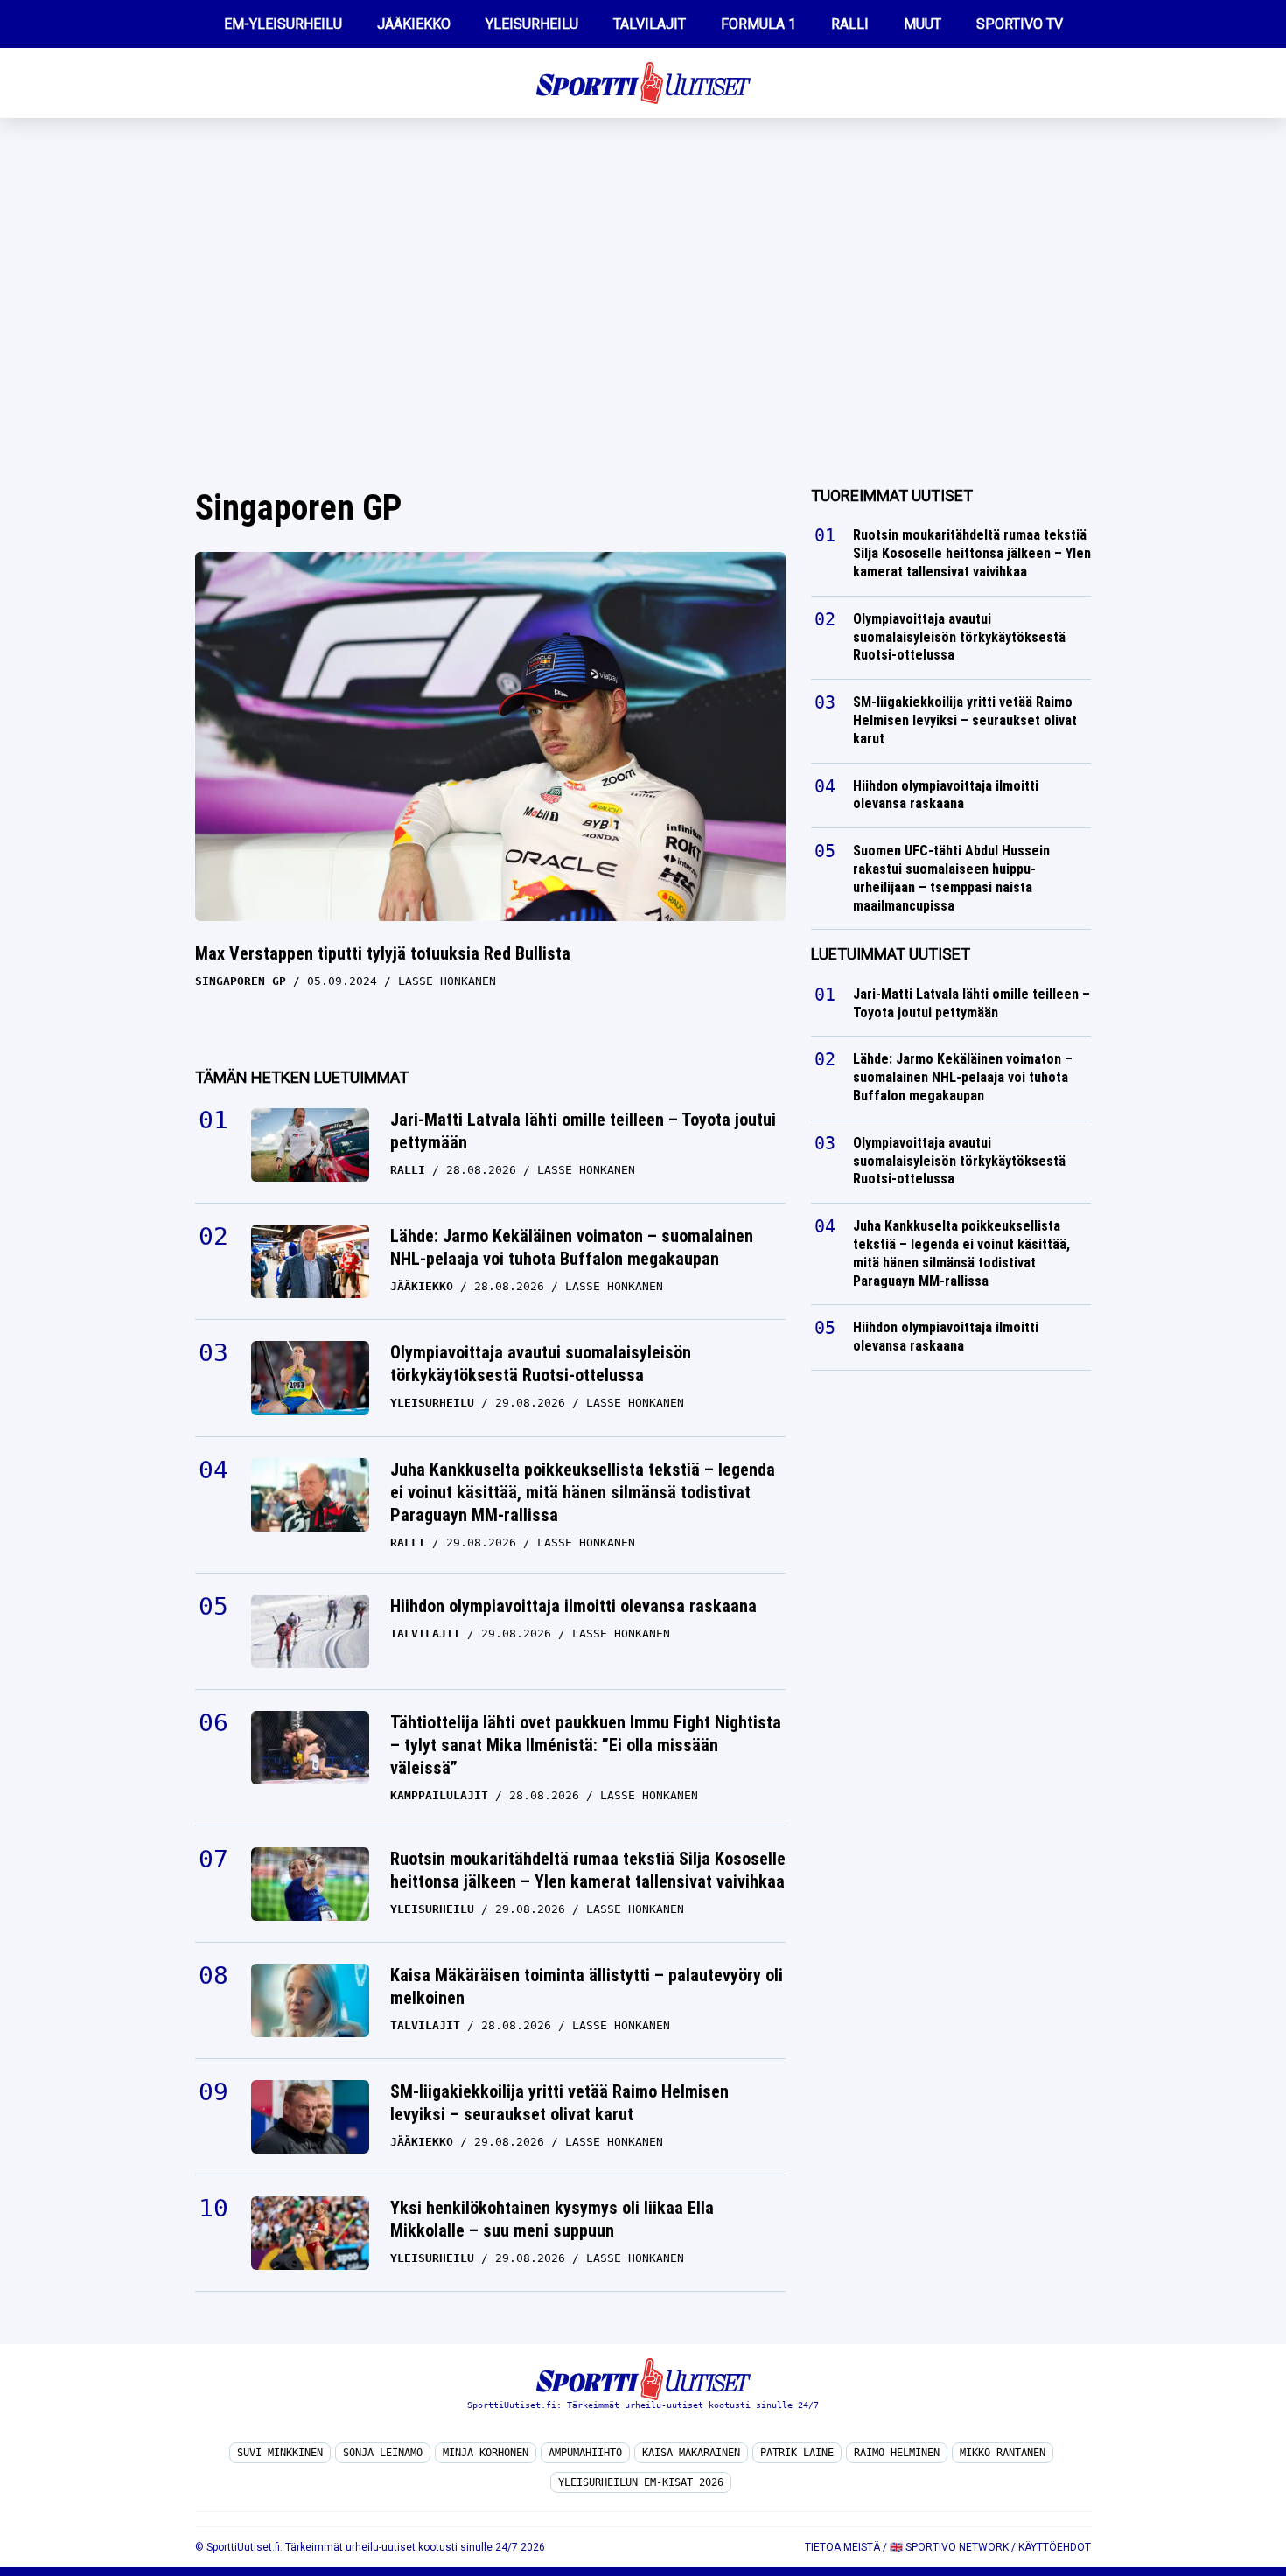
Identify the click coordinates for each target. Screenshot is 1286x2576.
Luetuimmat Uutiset (891, 954)
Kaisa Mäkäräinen (691, 2453)
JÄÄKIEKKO (414, 24)
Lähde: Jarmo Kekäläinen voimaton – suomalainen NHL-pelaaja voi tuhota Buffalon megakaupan (572, 1247)
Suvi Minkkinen (280, 2453)
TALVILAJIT (650, 24)
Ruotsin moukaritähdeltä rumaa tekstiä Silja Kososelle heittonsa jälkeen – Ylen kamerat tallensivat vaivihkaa (588, 1870)
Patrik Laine (797, 2453)
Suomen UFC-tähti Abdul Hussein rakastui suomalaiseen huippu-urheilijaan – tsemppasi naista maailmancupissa (951, 878)
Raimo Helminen (897, 2453)
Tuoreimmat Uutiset (892, 496)
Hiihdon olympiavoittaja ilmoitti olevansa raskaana (573, 1606)
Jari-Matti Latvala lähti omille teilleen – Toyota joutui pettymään (583, 1131)
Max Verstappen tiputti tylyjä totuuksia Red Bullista (383, 953)
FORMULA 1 (758, 24)
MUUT (923, 24)
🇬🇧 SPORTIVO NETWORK (949, 2547)
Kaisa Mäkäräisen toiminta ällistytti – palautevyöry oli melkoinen (587, 1986)
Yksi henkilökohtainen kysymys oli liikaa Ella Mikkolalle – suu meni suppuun (552, 2219)
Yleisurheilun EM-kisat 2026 (641, 2482)
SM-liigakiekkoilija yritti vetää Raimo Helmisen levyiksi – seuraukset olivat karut (559, 2103)
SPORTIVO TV (1020, 24)
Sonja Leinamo (383, 2453)
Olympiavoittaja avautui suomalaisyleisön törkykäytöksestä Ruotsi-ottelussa (541, 1364)
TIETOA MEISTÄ (842, 2547)
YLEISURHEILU (532, 24)
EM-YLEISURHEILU (283, 24)
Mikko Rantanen (1003, 2453)
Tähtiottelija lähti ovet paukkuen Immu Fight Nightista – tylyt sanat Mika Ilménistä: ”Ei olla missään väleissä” (586, 1745)
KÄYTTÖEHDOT (1055, 2547)
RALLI (850, 24)
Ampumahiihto (585, 2453)
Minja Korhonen (486, 2453)
